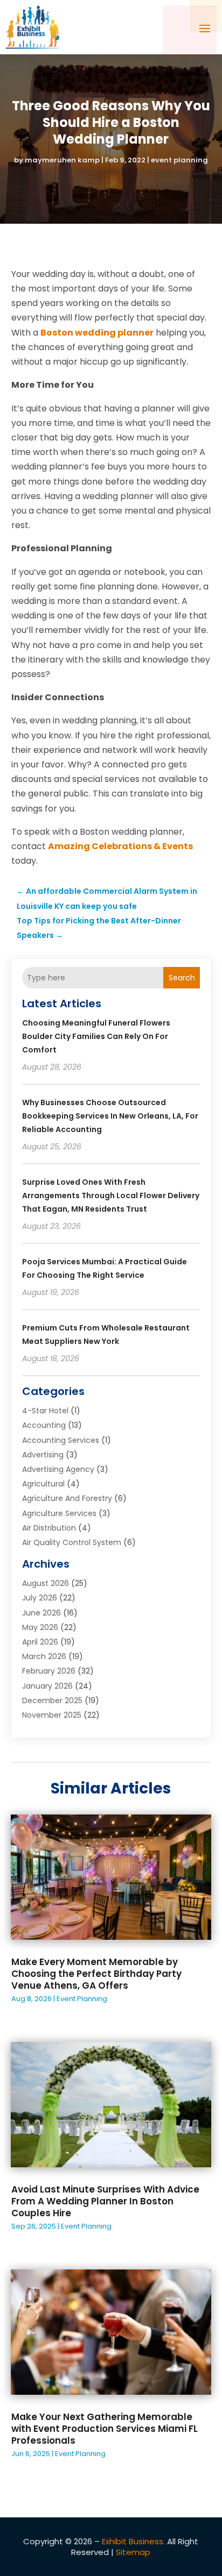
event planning (179, 160)
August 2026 (46, 1583)
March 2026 (44, 1656)
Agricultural (43, 1484)
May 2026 (40, 1627)
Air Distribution (49, 1528)
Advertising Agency (58, 1469)
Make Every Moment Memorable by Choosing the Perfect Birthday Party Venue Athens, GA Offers (96, 1974)
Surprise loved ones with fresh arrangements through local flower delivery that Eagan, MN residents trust (111, 1196)
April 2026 (40, 1642)
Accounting (44, 1425)
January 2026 (47, 1686)
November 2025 (52, 1715)
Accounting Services (61, 1440)
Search (182, 978)
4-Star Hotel (45, 1411)
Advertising (43, 1455)
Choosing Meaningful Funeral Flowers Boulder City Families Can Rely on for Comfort (96, 1036)
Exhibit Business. (133, 2541)
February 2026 (49, 1671)
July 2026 (40, 1598)
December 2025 (52, 1700)
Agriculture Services (59, 1513)
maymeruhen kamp (62, 160)
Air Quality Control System (72, 1542)
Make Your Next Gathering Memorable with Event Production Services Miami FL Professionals (105, 2429)
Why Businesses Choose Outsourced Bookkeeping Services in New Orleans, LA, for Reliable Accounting (110, 1116)
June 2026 (41, 1613)
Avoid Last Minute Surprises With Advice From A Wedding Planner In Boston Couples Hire (105, 2201)
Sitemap (133, 2552)
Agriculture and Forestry (67, 1498)
